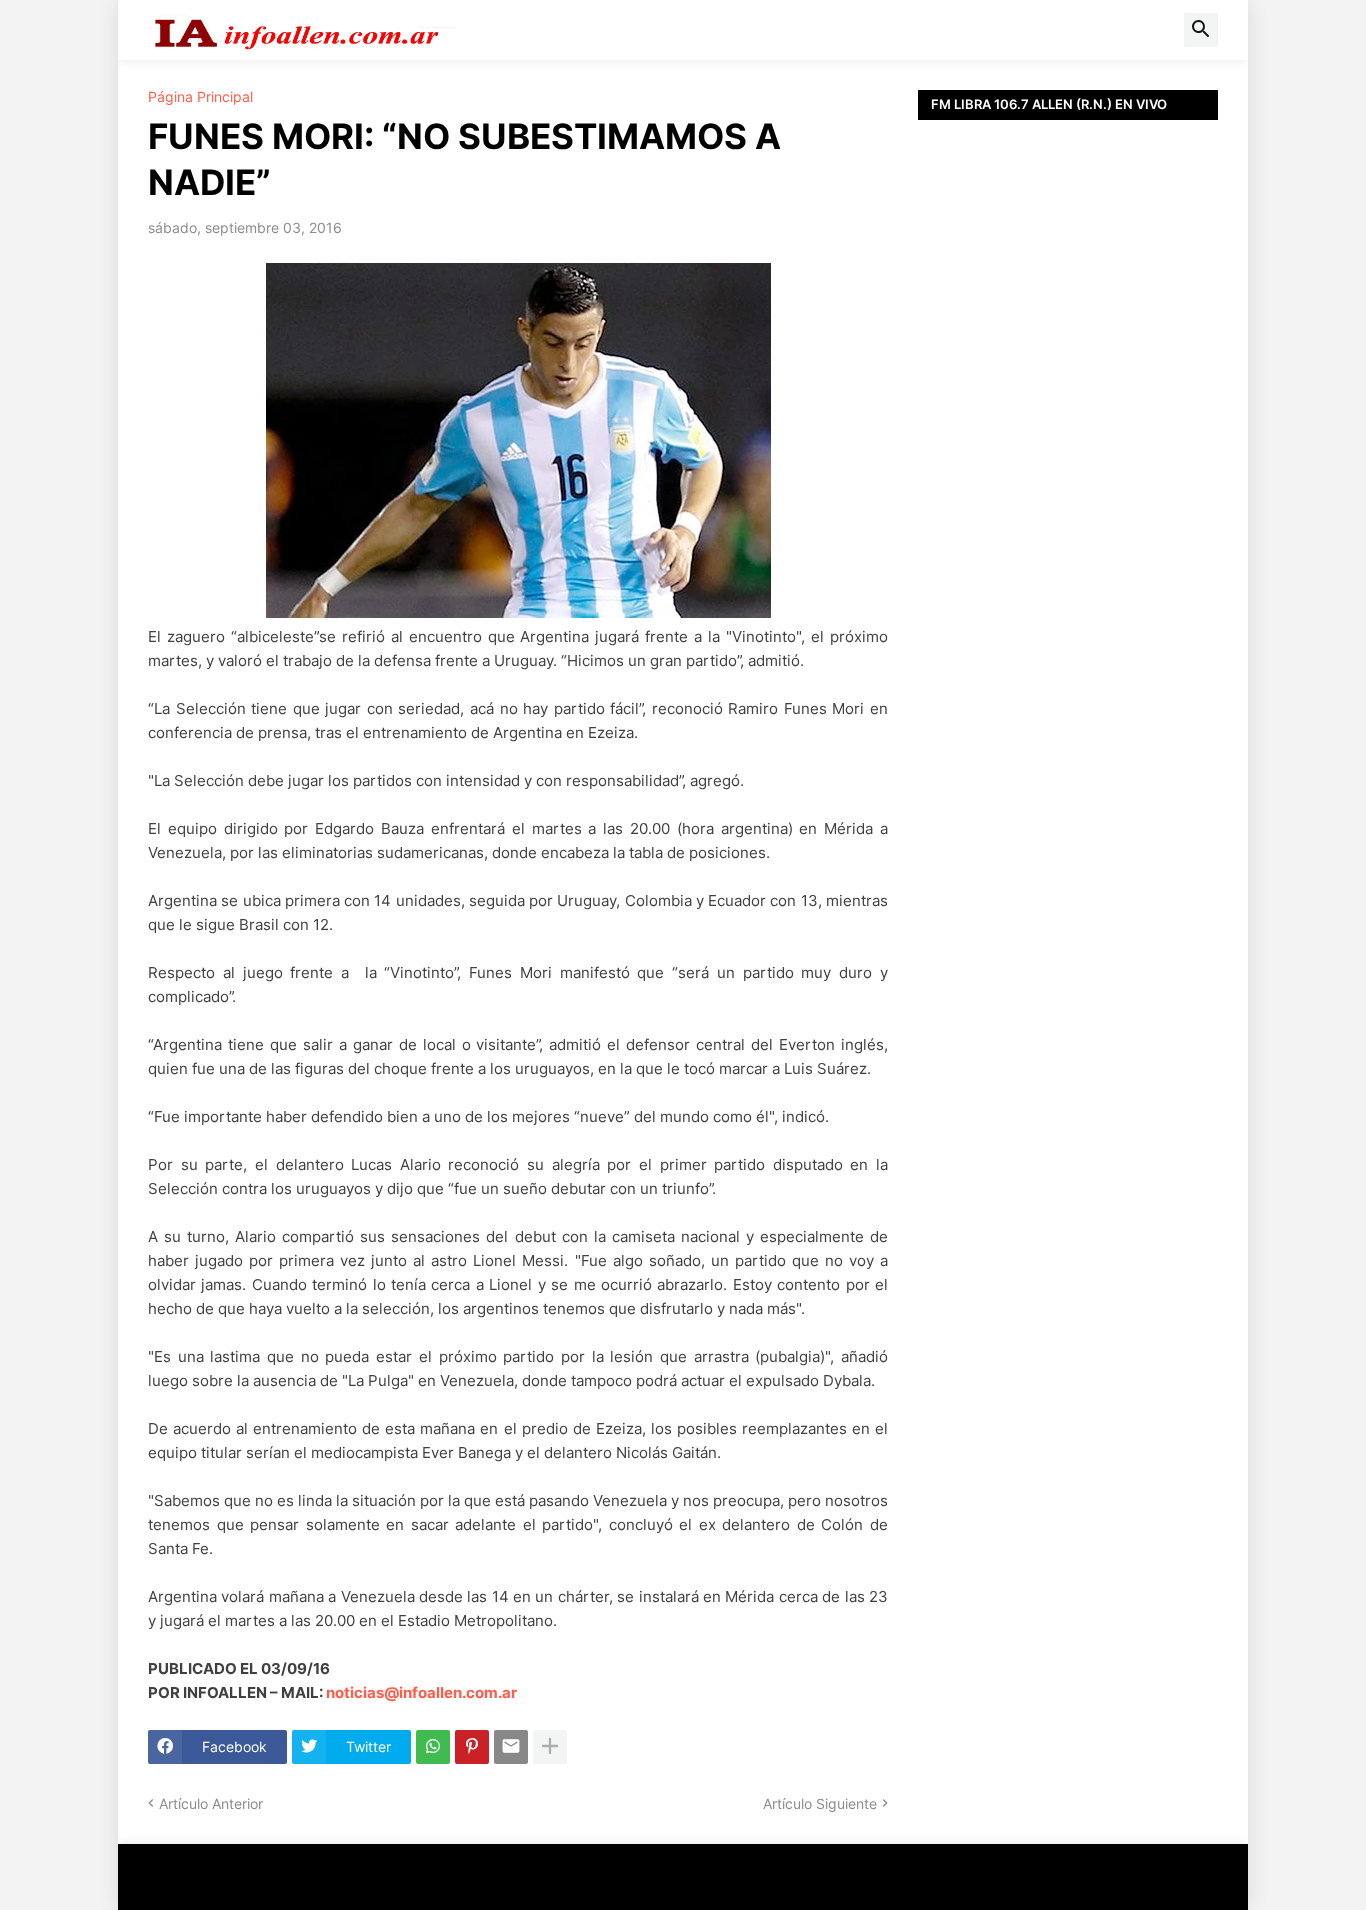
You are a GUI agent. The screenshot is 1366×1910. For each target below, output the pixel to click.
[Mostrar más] (550, 1747)
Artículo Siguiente (820, 1803)
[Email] (511, 1747)
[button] (1201, 30)
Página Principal (200, 97)
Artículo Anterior (211, 1803)
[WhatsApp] (433, 1747)
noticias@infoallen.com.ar (421, 1692)
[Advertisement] (1068, 570)
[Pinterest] (472, 1747)
